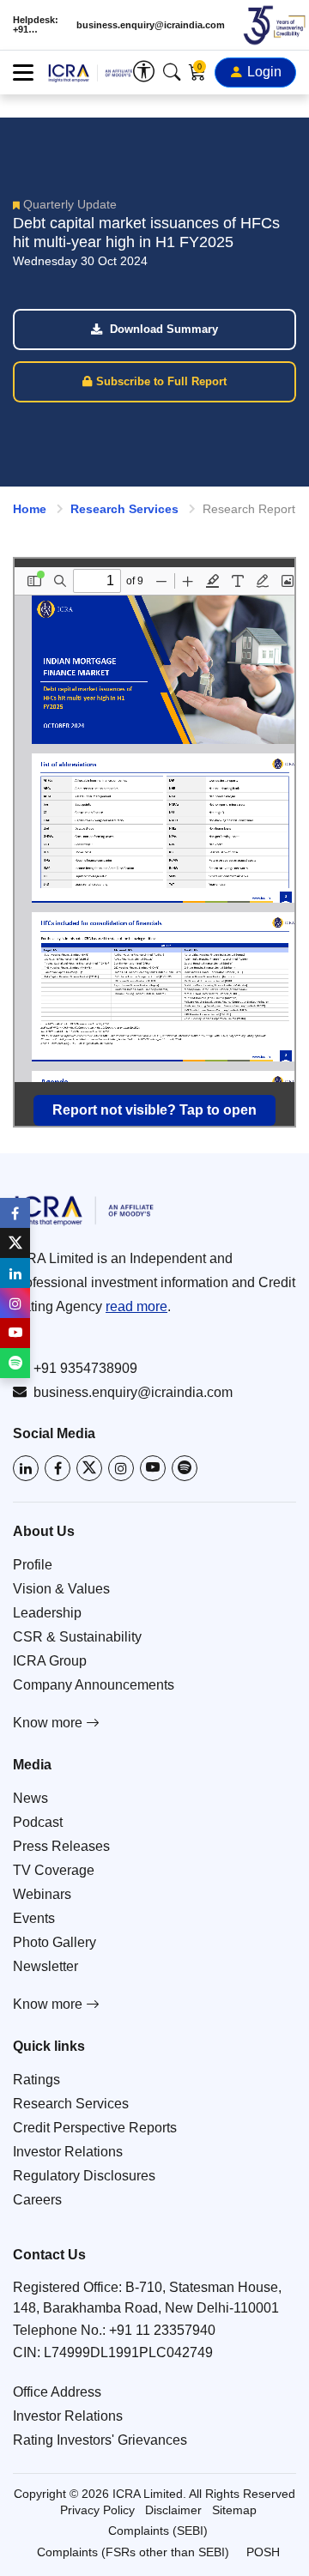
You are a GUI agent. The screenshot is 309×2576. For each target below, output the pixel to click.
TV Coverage (54, 1870)
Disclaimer (173, 2510)
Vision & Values (61, 1589)
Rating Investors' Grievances (100, 2440)
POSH (263, 2552)
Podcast (38, 1822)
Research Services (124, 509)
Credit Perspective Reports (95, 2128)
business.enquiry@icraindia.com (151, 25)
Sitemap (234, 2510)
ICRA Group (50, 1661)
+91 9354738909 (85, 1368)
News (30, 1798)
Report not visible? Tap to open (154, 1110)
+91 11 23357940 (162, 2330)
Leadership (47, 1613)
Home (30, 509)
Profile (33, 1565)
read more (136, 1306)
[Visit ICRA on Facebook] (58, 1468)
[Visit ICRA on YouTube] (153, 1468)
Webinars (42, 1894)
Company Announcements (94, 1685)
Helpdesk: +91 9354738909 (39, 25)
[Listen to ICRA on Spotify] (185, 1468)
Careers (37, 2200)
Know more (49, 1723)
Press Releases (61, 1846)
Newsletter (45, 1966)
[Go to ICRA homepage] (154, 1210)
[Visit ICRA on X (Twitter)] (89, 1468)
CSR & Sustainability (77, 1637)
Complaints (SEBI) (158, 2531)
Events (34, 1918)
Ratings (36, 2080)
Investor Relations (68, 2152)
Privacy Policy (97, 2510)
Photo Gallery (55, 1942)
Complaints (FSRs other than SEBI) (133, 2552)
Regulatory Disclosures (84, 2176)
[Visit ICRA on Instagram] (121, 1468)
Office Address (57, 2392)
